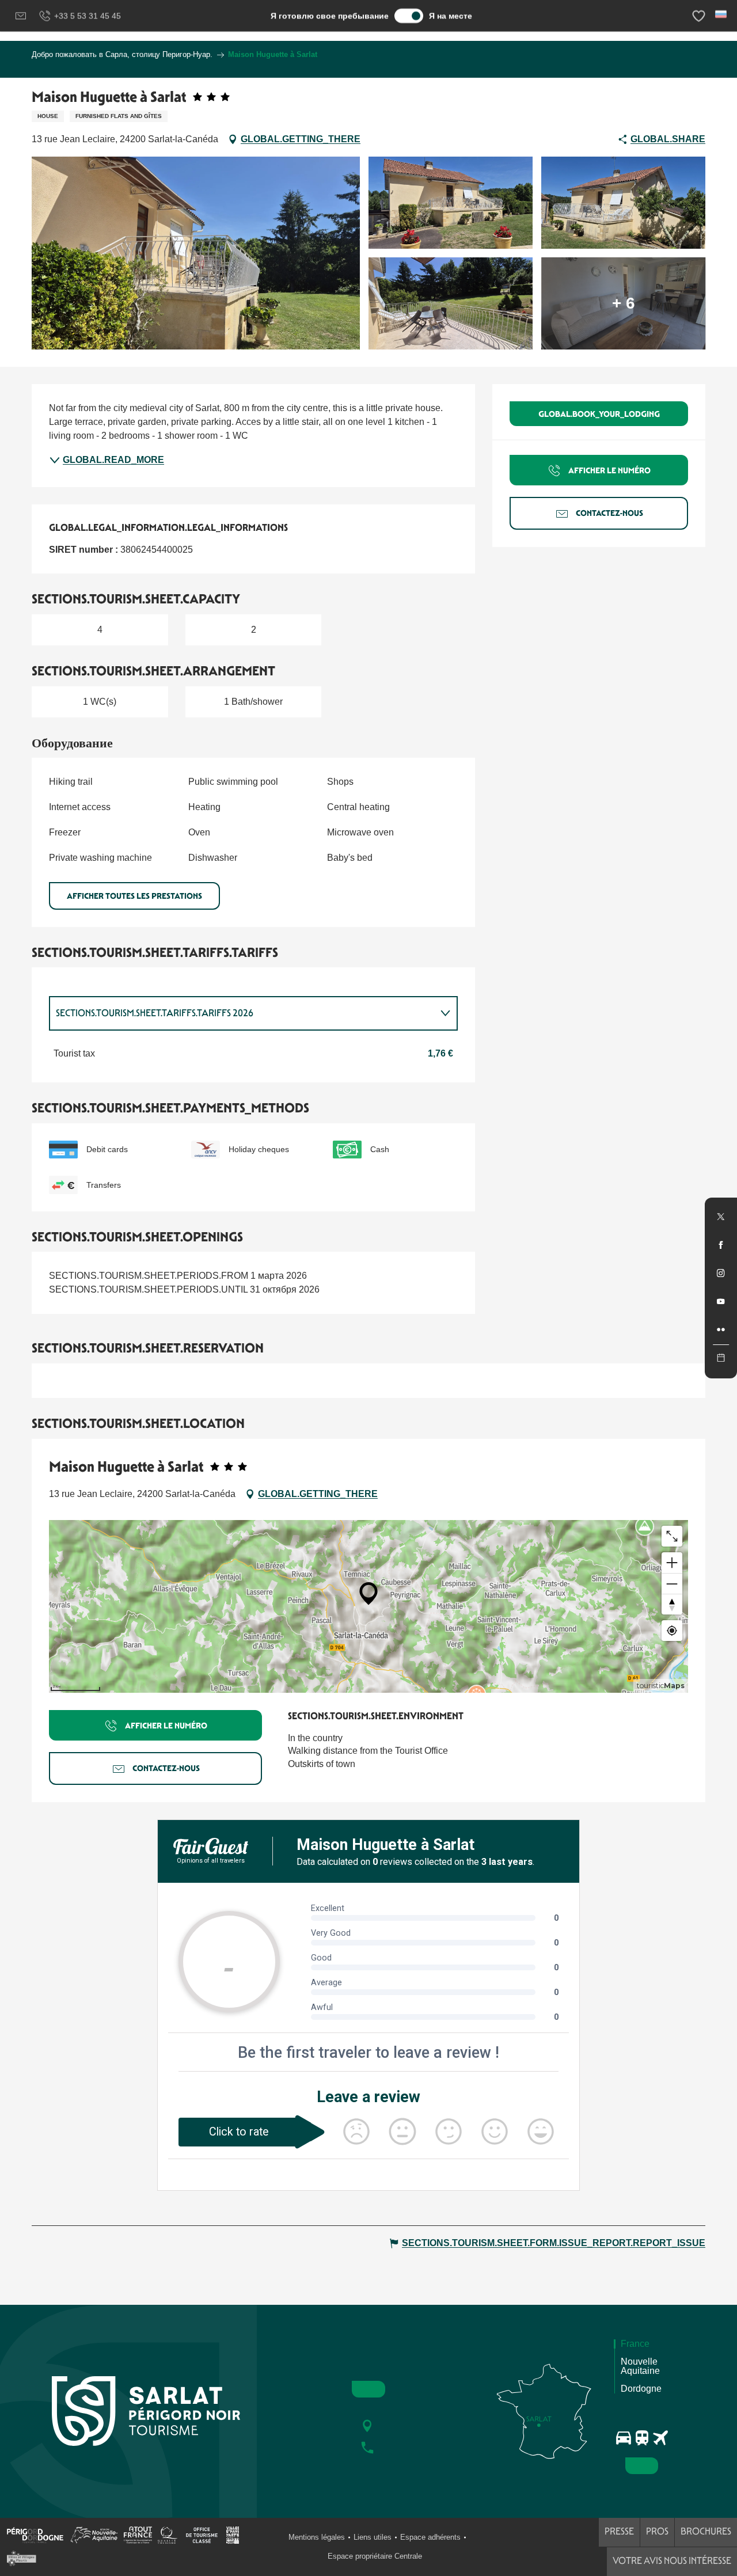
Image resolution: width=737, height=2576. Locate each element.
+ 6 (624, 303)
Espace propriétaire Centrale (375, 2556)
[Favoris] (700, 16)
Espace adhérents (430, 2537)
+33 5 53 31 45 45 (88, 16)
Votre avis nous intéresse (672, 2561)
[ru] (722, 14)
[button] (722, 14)
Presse (619, 2531)
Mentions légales (317, 2537)
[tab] (242, 1013)
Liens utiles (373, 2537)
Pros (657, 2531)
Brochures (706, 2531)
